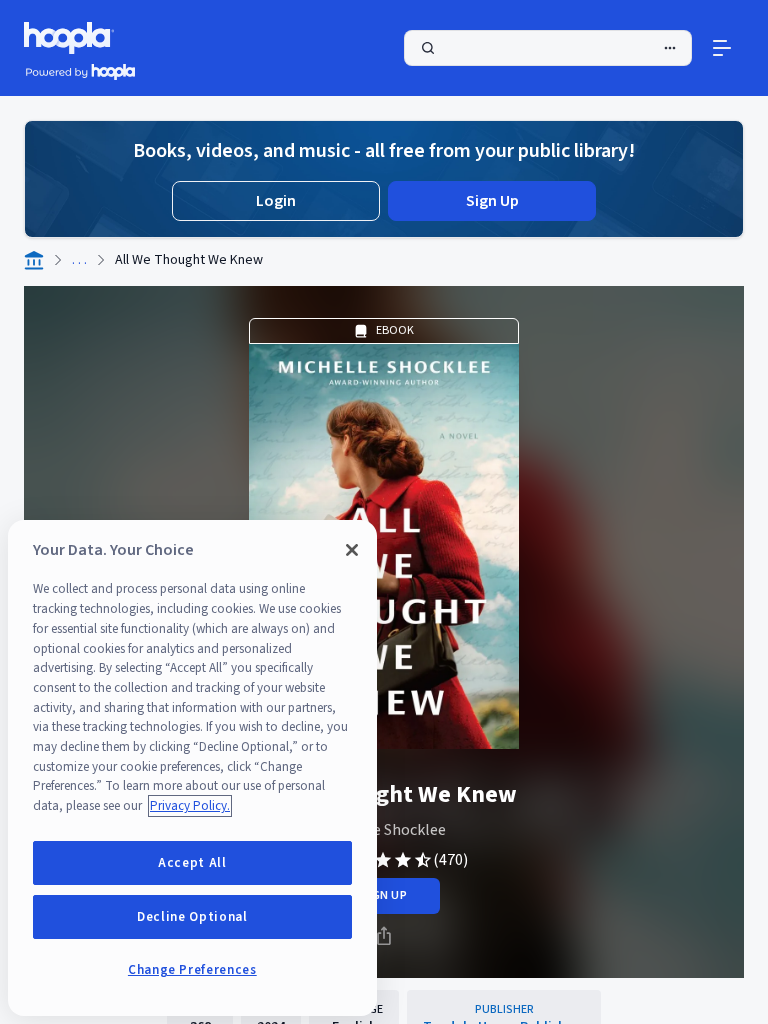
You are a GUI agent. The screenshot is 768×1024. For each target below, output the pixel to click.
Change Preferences (192, 970)
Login (276, 201)
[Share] (384, 936)
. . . (79, 260)
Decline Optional (192, 917)
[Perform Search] (548, 48)
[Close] (352, 550)
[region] (192, 768)
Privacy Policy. (190, 806)
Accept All (192, 863)
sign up (383, 895)
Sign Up (492, 201)
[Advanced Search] (670, 48)
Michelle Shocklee (384, 830)
